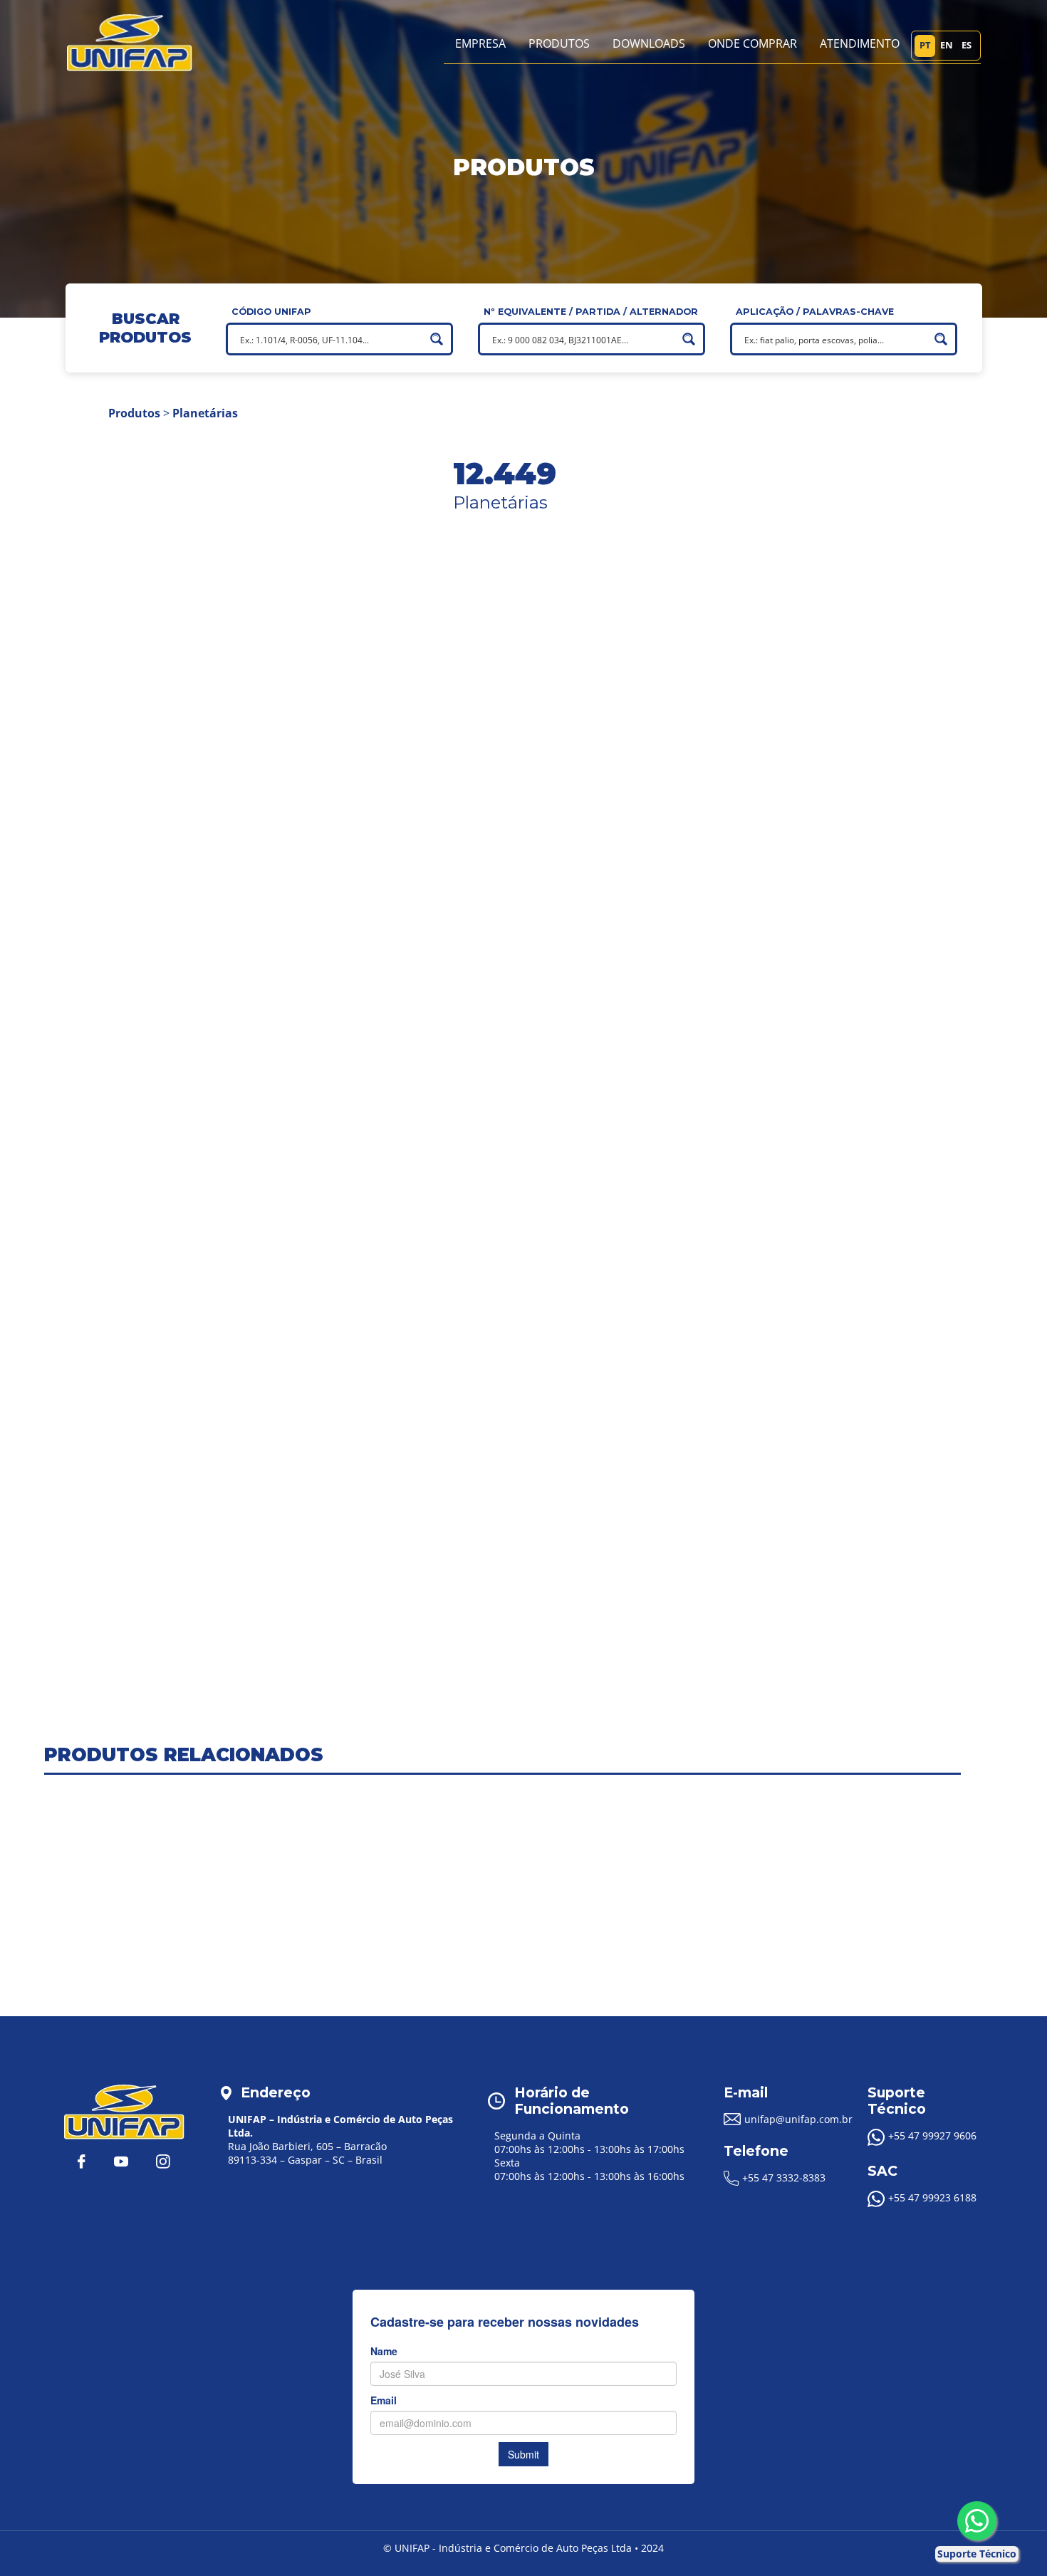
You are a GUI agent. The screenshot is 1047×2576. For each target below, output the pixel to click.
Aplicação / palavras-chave (815, 312)
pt (925, 45)
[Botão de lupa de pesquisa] (437, 339)
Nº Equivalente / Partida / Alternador (591, 312)
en (947, 45)
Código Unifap (271, 312)
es (967, 45)
